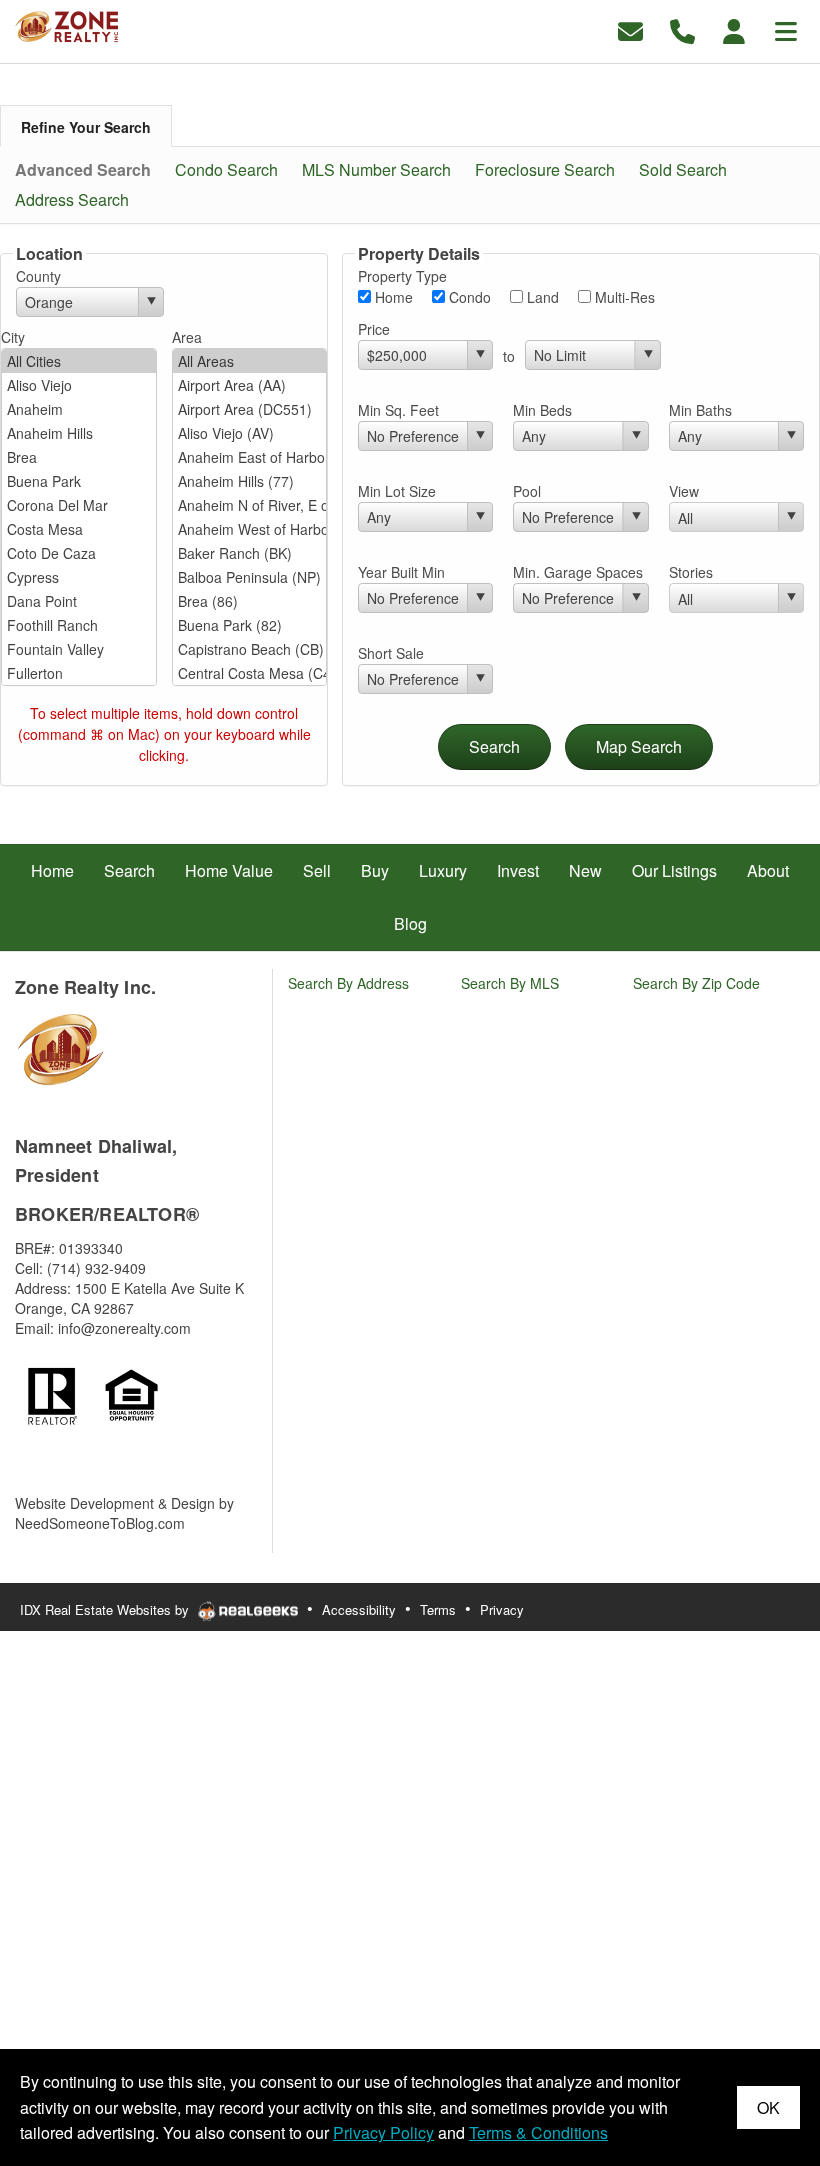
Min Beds (542, 410)
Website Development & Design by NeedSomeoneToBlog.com (124, 1513)
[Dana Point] (79, 601)
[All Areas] (250, 361)
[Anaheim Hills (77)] (250, 481)
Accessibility (359, 1609)
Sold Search (683, 169)
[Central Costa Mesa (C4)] (250, 673)
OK (768, 2107)
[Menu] (786, 29)
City (13, 337)
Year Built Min (401, 572)
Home (392, 297)
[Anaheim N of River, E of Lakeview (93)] (250, 505)
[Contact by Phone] (682, 29)
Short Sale (391, 653)
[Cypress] (79, 577)
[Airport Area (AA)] (250, 385)
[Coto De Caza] (79, 553)
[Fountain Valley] (79, 649)
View (684, 491)
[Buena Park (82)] (250, 625)
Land (541, 297)
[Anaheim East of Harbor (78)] (250, 457)
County (38, 276)
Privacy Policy (383, 2132)
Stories (691, 572)
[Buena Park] (79, 481)
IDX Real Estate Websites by (106, 1609)
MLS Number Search (376, 169)
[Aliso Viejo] (79, 385)
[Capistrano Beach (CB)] (250, 649)
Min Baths (700, 410)
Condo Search (226, 169)
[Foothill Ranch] (79, 625)
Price (374, 329)
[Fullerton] (79, 673)
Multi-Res (623, 297)
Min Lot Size (397, 491)
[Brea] (79, 457)
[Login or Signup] (734, 29)
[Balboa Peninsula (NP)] (250, 577)
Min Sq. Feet (398, 410)
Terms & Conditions (538, 2132)
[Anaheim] (79, 409)
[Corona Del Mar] (79, 505)
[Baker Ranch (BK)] (250, 553)
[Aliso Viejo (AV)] (250, 433)
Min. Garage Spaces (578, 572)
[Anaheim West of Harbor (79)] (250, 529)
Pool (527, 491)
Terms (438, 1609)
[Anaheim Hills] (79, 433)
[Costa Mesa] (79, 529)
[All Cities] (79, 361)
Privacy (502, 1609)
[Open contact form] (630, 29)
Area (187, 337)
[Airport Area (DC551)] (250, 409)
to (509, 356)
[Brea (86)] (250, 601)
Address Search (72, 199)
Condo (468, 297)
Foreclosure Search (545, 169)
